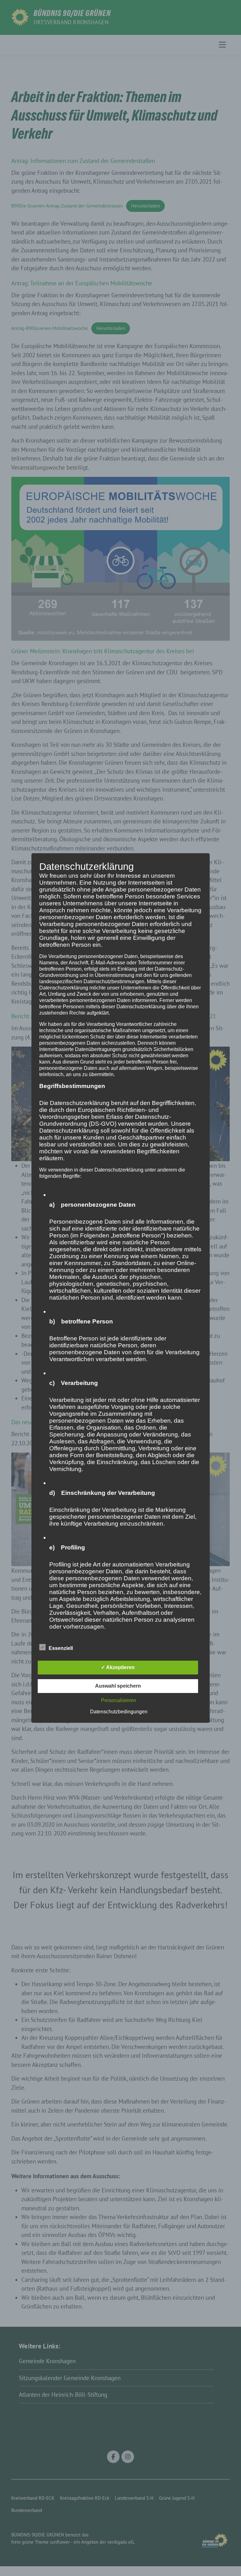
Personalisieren (119, 1700)
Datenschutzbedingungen (119, 1712)
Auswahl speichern (118, 1686)
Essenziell (61, 1648)
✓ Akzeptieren (118, 1667)
